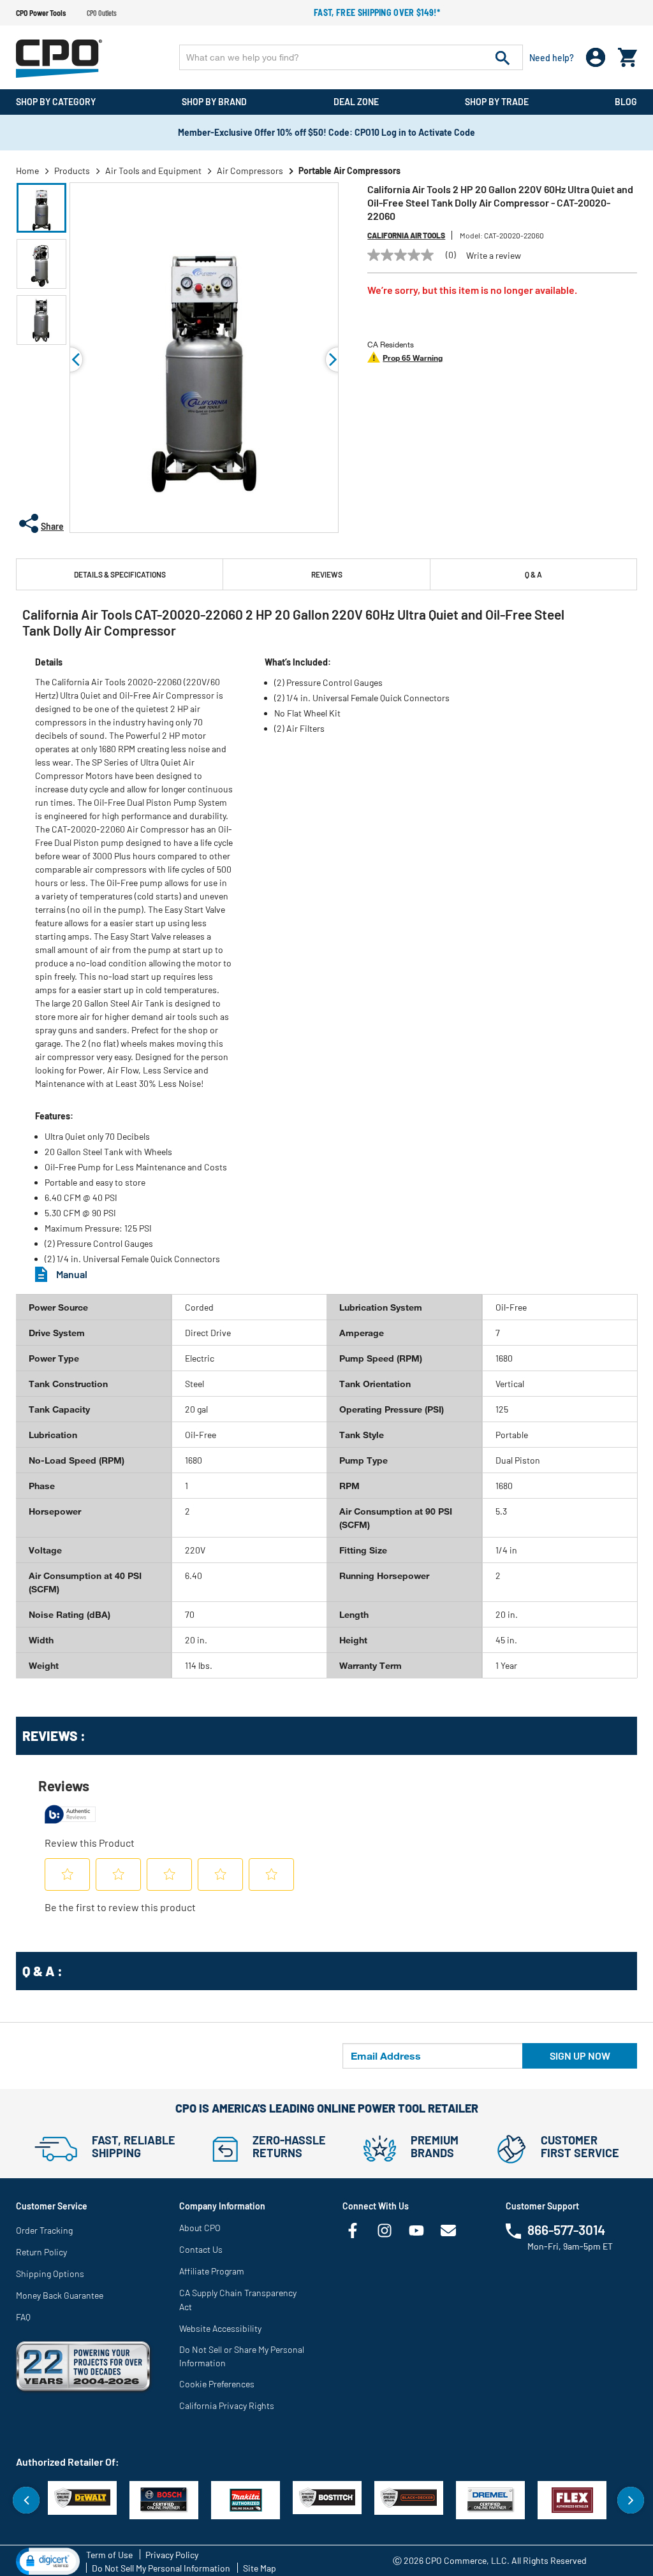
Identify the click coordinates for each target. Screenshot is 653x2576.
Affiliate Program (212, 2271)
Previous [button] (70, 360)
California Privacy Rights (227, 2405)
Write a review (494, 256)
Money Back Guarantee (60, 2295)
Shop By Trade (497, 102)
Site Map (260, 2568)
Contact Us (201, 2249)
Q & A (533, 574)
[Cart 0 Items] (627, 55)
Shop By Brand (214, 102)
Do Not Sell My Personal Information (161, 2568)
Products (72, 171)
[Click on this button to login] (596, 58)
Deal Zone (356, 102)
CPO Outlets (102, 13)
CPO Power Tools (41, 13)
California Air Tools (406, 235)
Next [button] (631, 2500)
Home (27, 171)
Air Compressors (250, 171)
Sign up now (580, 2056)
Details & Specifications (120, 574)
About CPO (200, 2228)
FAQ (23, 2317)
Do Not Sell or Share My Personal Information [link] (242, 2356)
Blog (626, 102)
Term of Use (109, 2555)
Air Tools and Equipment (153, 171)
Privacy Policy (172, 2555)
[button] (41, 208)
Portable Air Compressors (349, 171)
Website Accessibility (220, 2328)
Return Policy (41, 2252)
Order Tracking (44, 2230)
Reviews (327, 574)
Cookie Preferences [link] (217, 2384)
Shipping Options (50, 2274)
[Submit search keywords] (503, 57)
